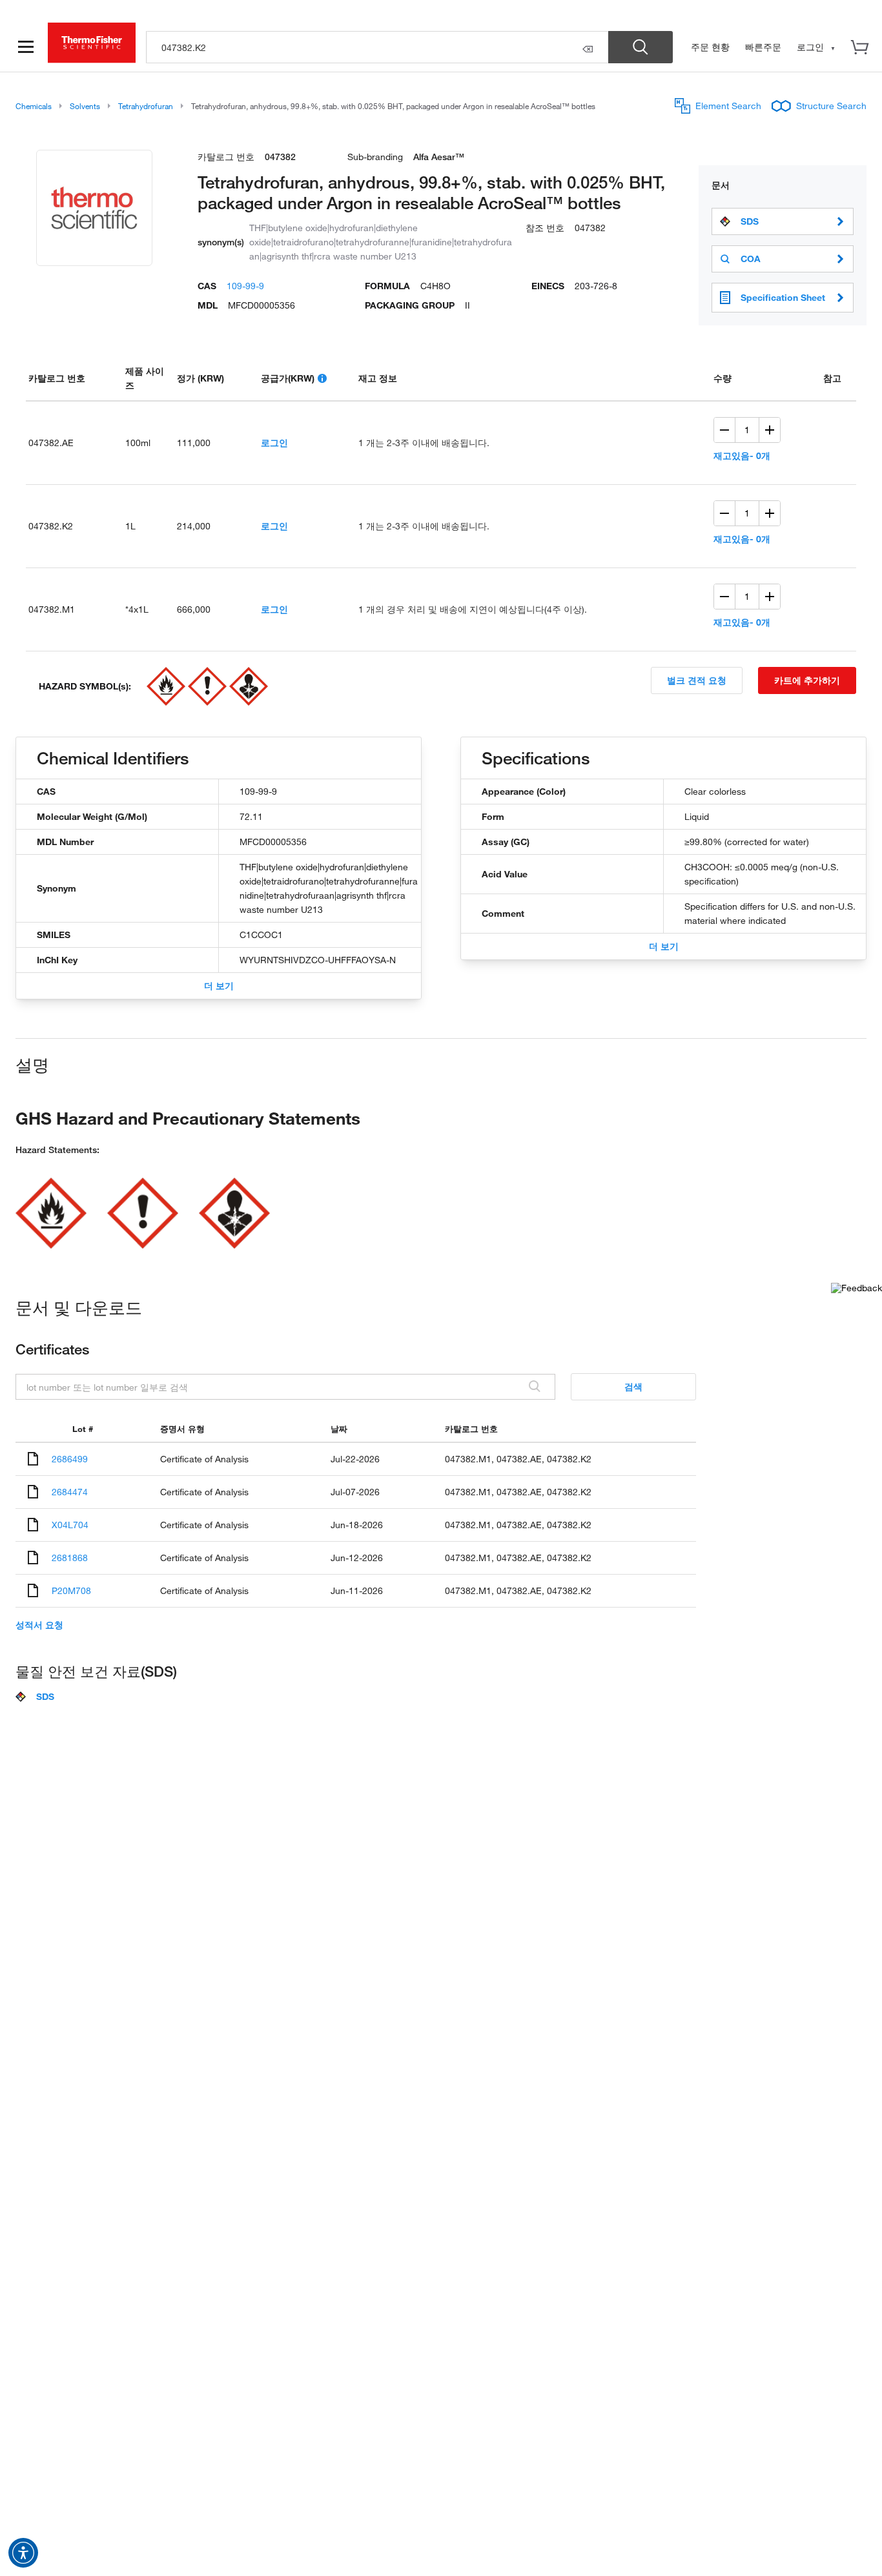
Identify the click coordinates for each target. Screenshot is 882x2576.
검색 (633, 1386)
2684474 (70, 1492)
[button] (23, 2553)
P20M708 (71, 1590)
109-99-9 (245, 286)
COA (751, 259)
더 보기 (219, 986)
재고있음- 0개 (742, 455)
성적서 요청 (39, 1625)
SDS (750, 221)
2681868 (70, 1558)
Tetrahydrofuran (146, 106)
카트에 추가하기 (807, 680)
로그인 (274, 443)
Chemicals (34, 106)
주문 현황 (710, 47)
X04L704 (70, 1525)
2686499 (70, 1459)
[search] (377, 47)
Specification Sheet (783, 297)
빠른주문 (763, 47)
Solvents (85, 106)
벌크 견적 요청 (697, 680)
